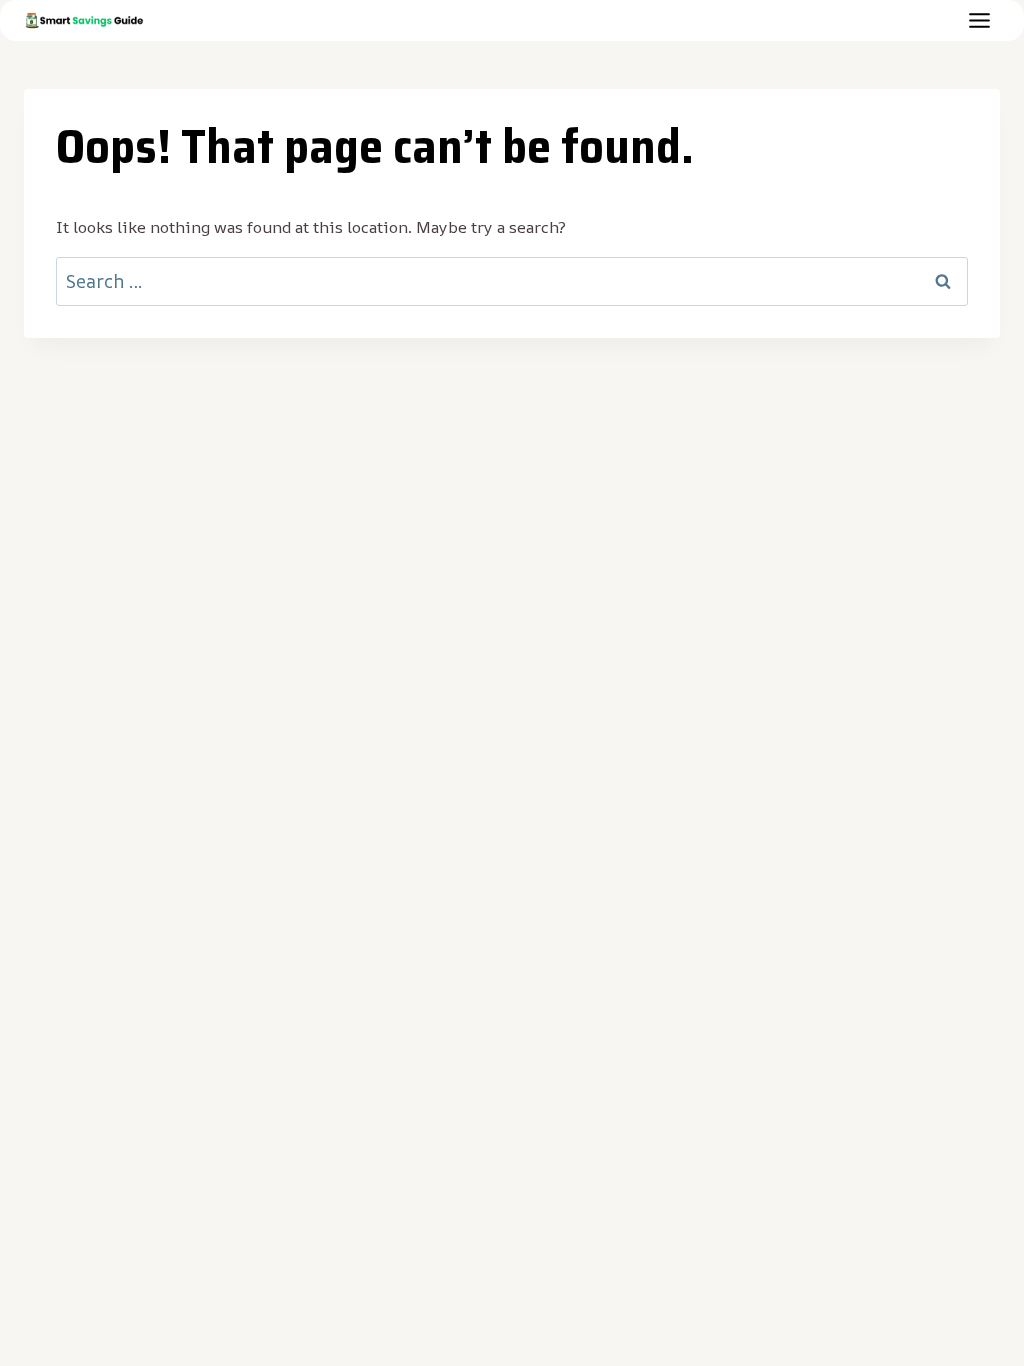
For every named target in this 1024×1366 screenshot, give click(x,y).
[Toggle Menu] (979, 20)
